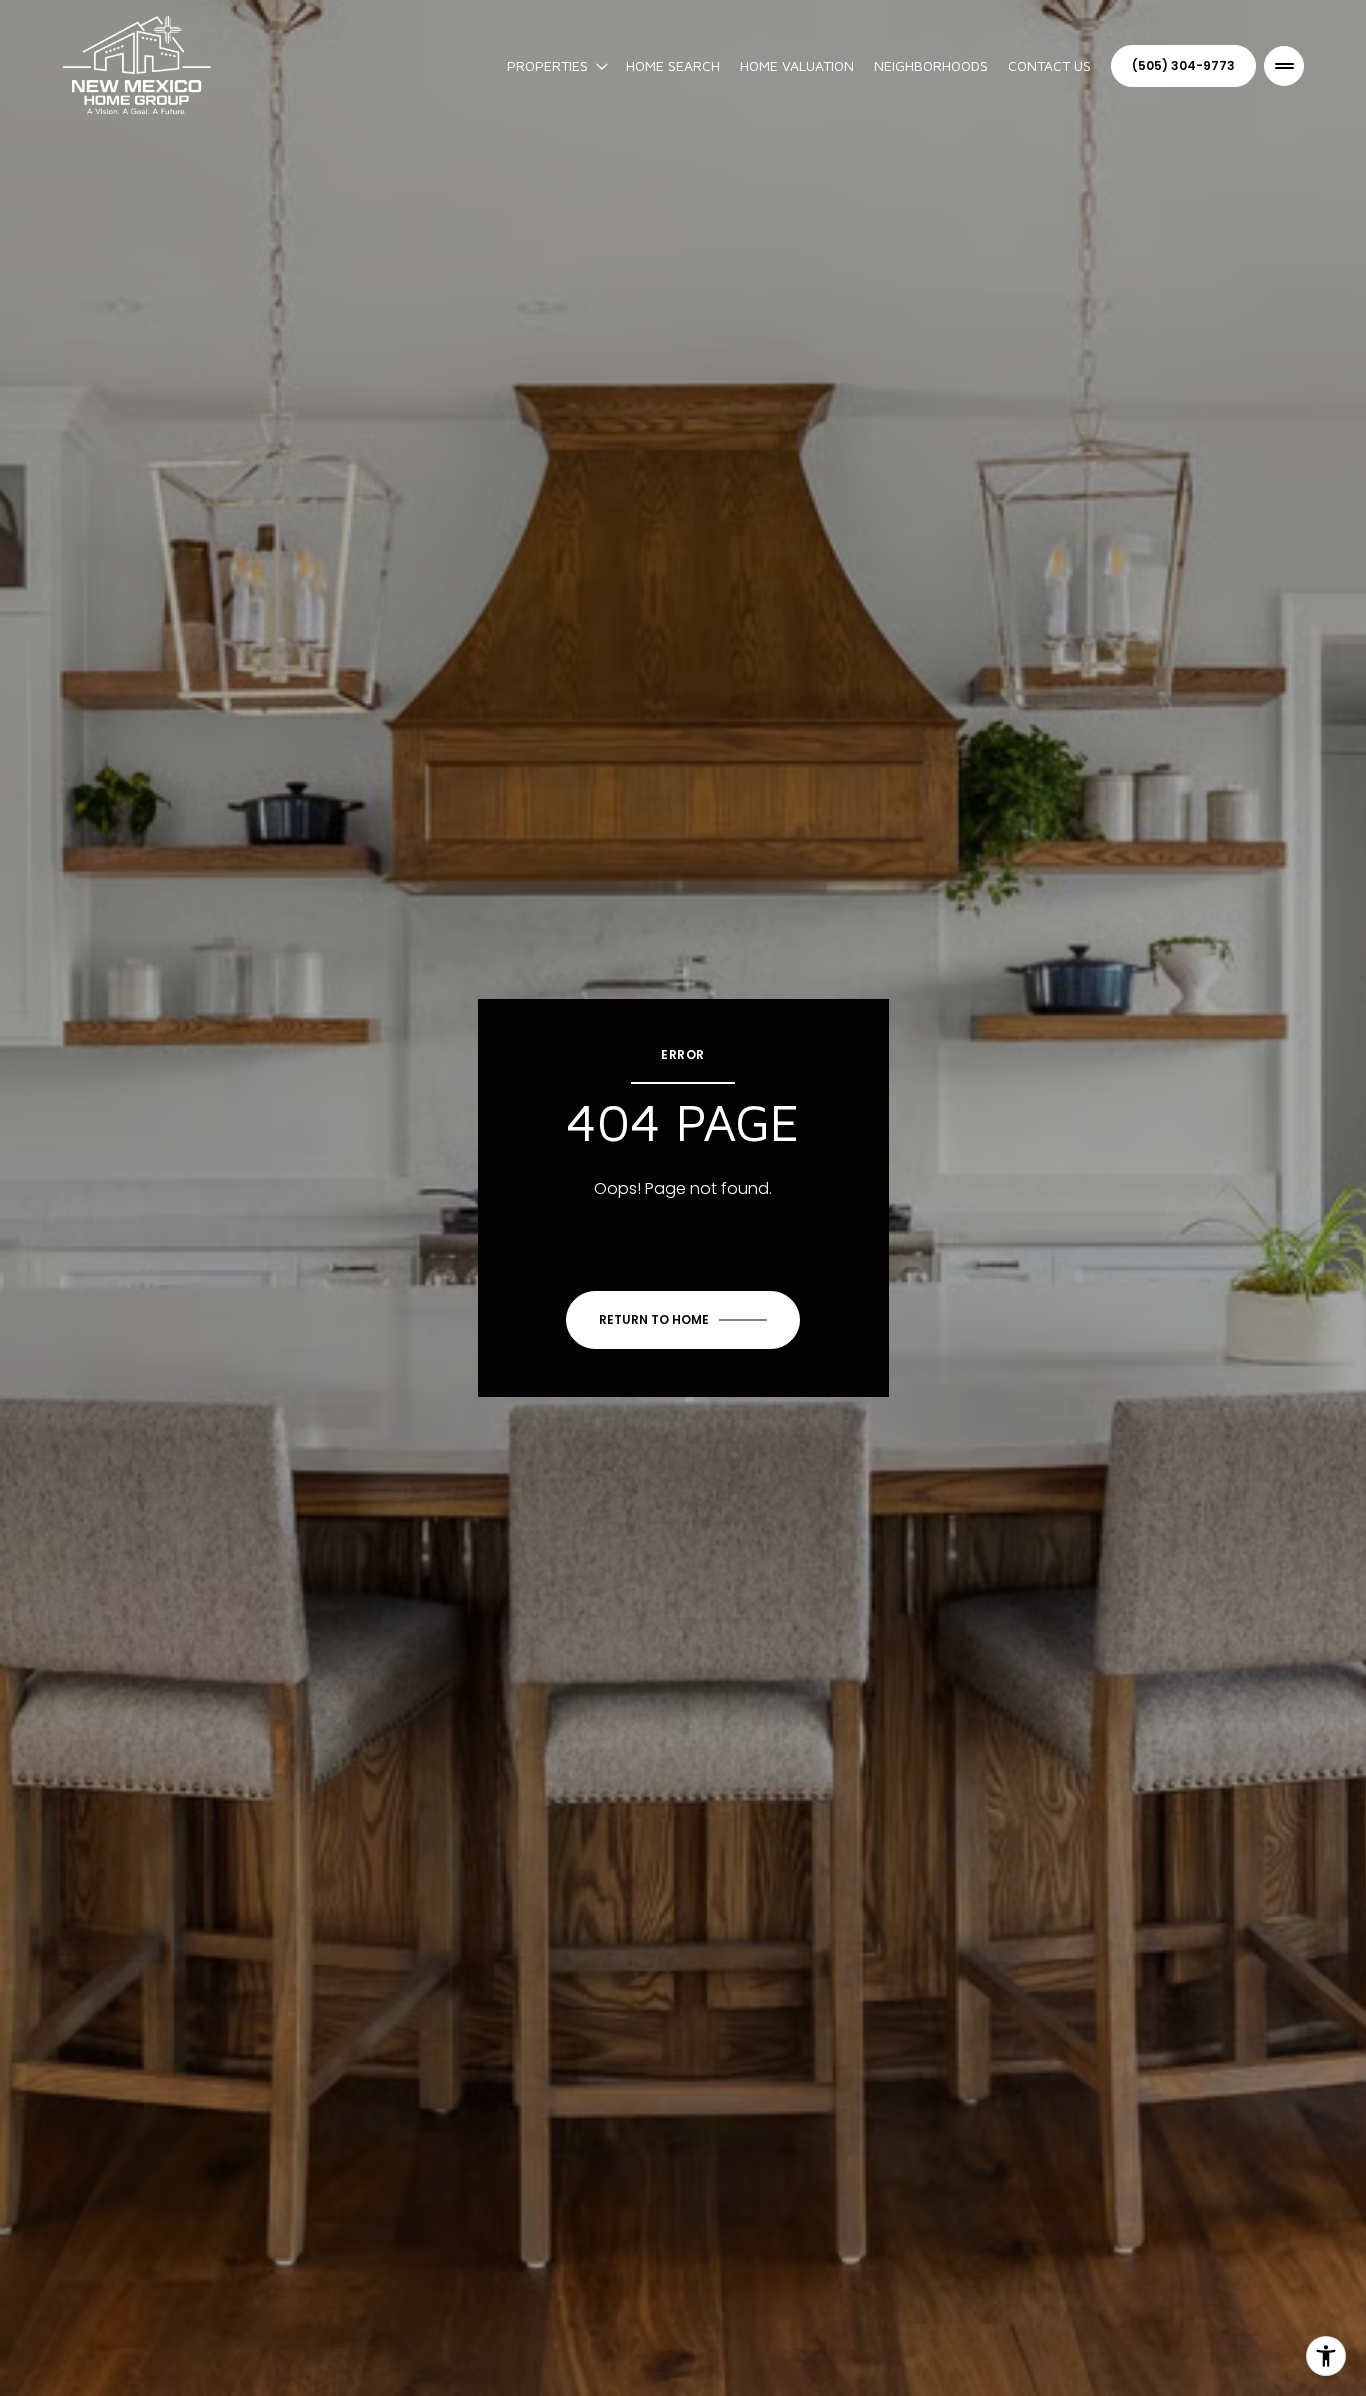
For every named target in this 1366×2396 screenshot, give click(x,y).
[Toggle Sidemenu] (1284, 66)
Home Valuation (797, 65)
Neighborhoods (931, 65)
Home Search (673, 65)
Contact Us (1049, 65)
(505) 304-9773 (1183, 65)
